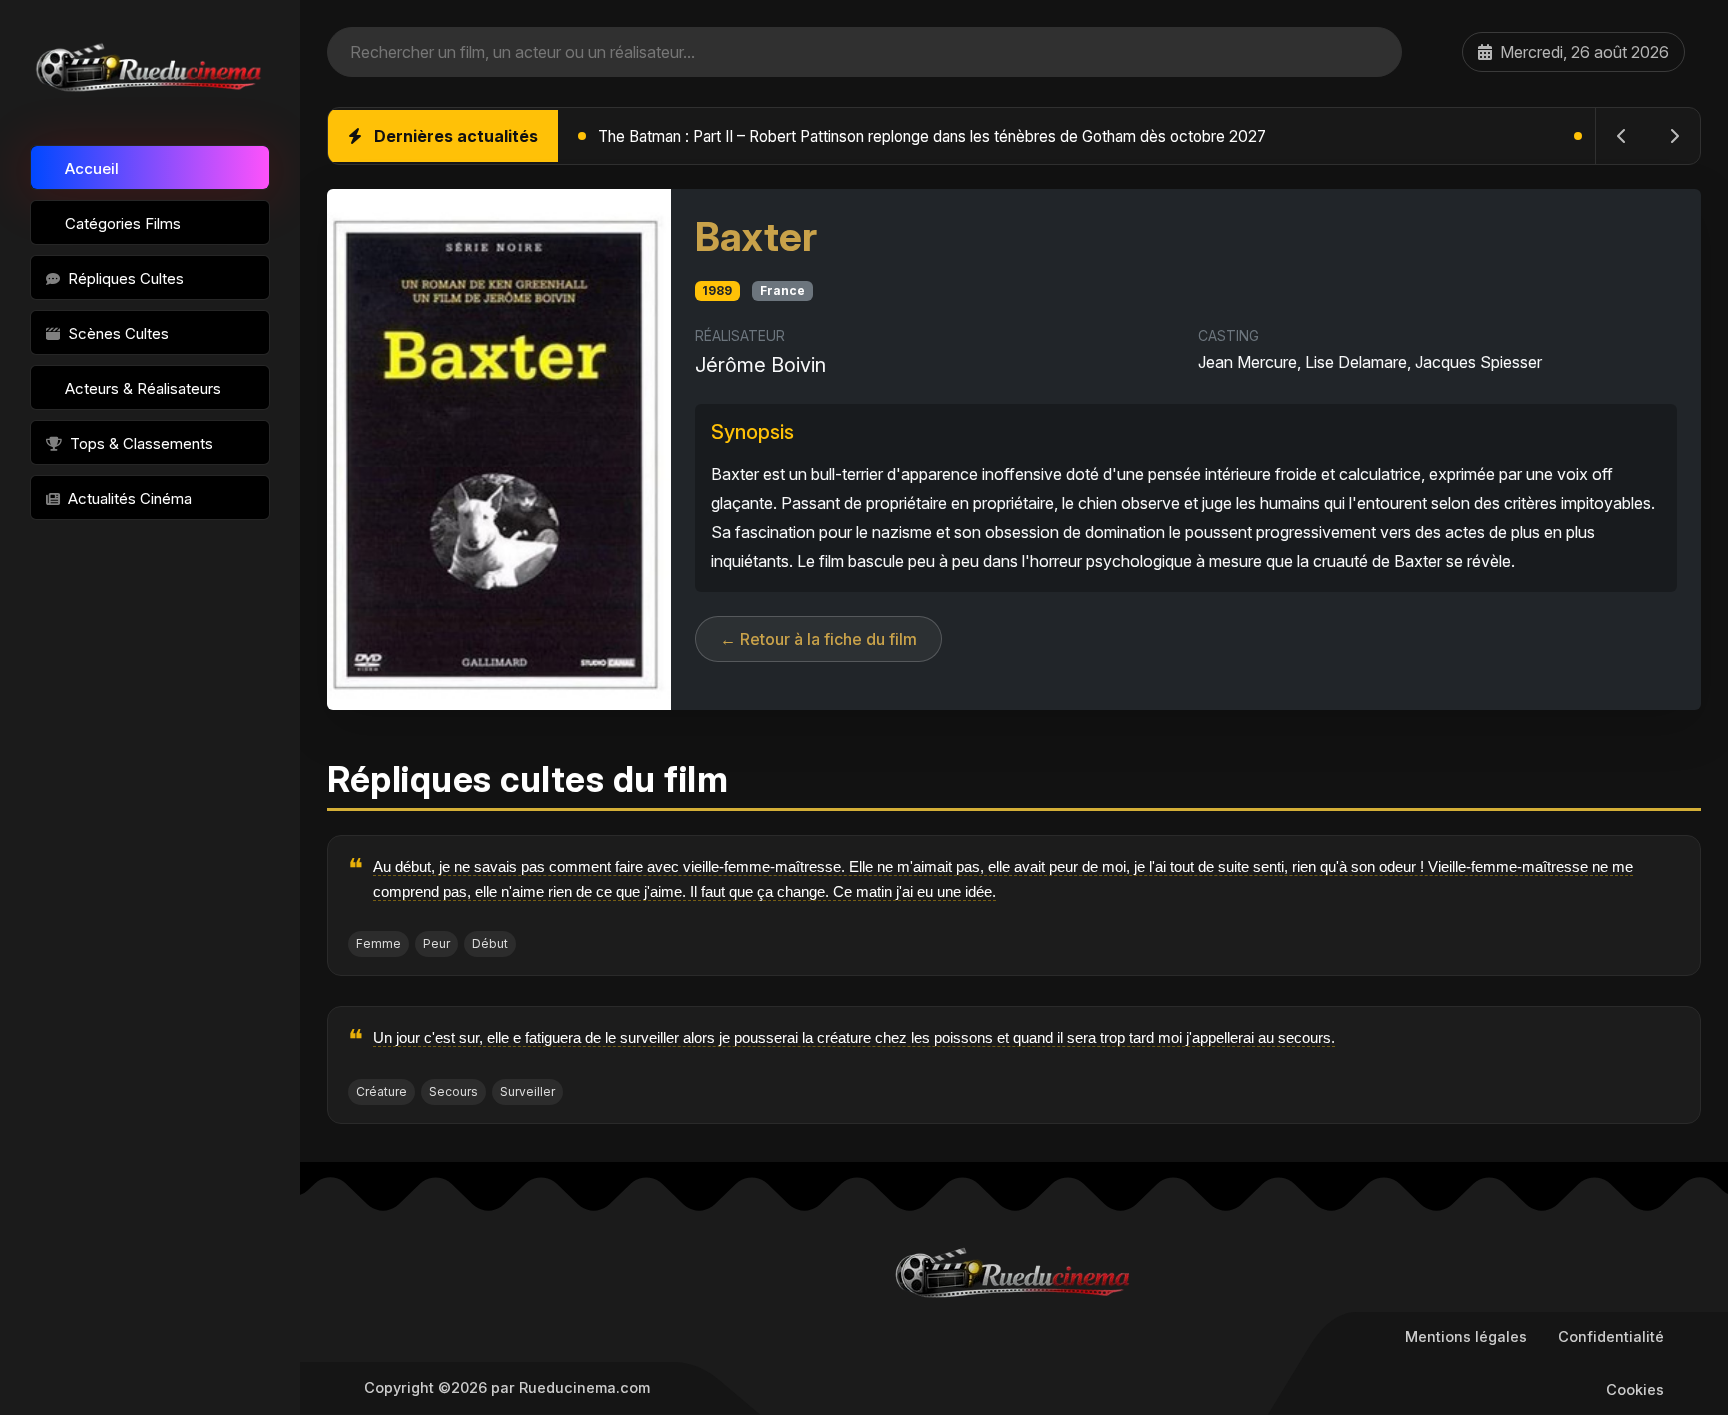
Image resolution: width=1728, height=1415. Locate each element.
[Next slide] (1674, 136)
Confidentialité (1611, 1336)
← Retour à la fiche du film (818, 639)
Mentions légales (1466, 1336)
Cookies (1635, 1389)
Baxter (756, 236)
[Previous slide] (1622, 136)
